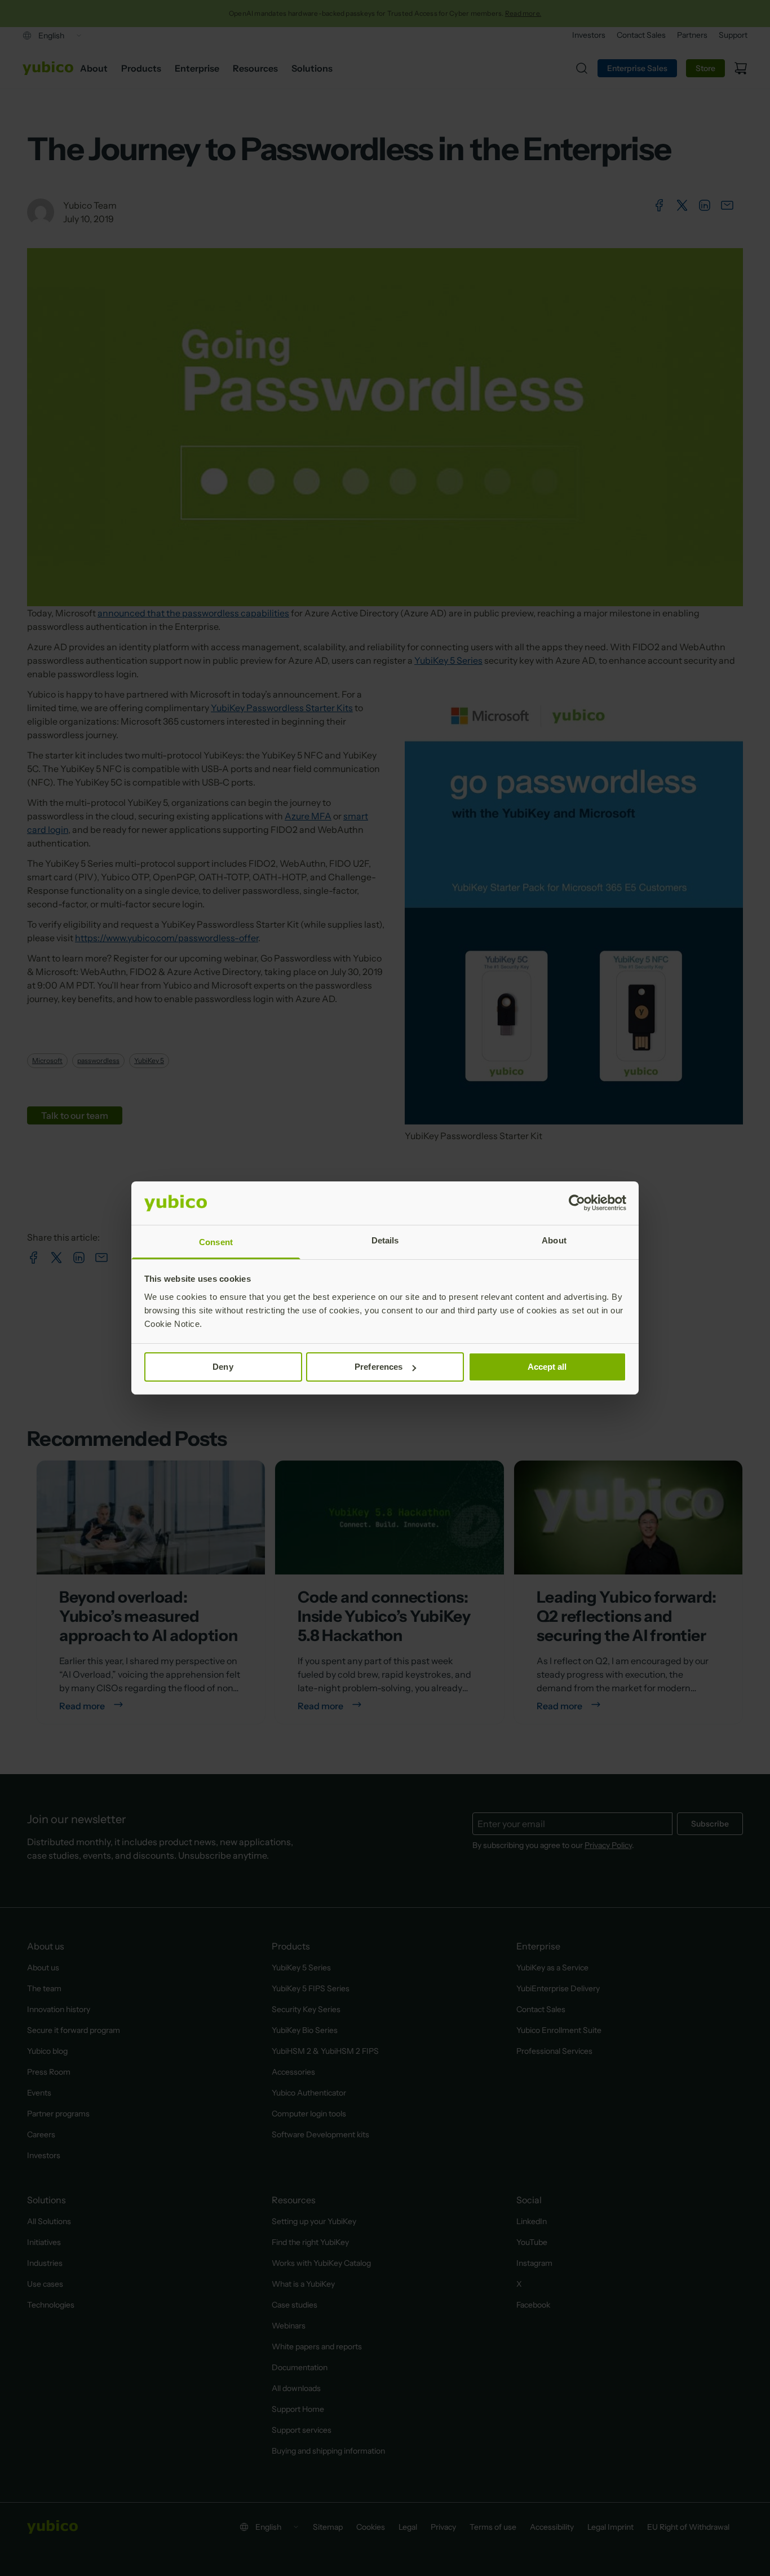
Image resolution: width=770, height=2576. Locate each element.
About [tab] (554, 1240)
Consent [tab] (216, 1242)
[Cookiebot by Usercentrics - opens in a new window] (577, 1203)
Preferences (379, 1367)
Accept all (547, 1367)
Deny (223, 1367)
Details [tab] (385, 1240)
